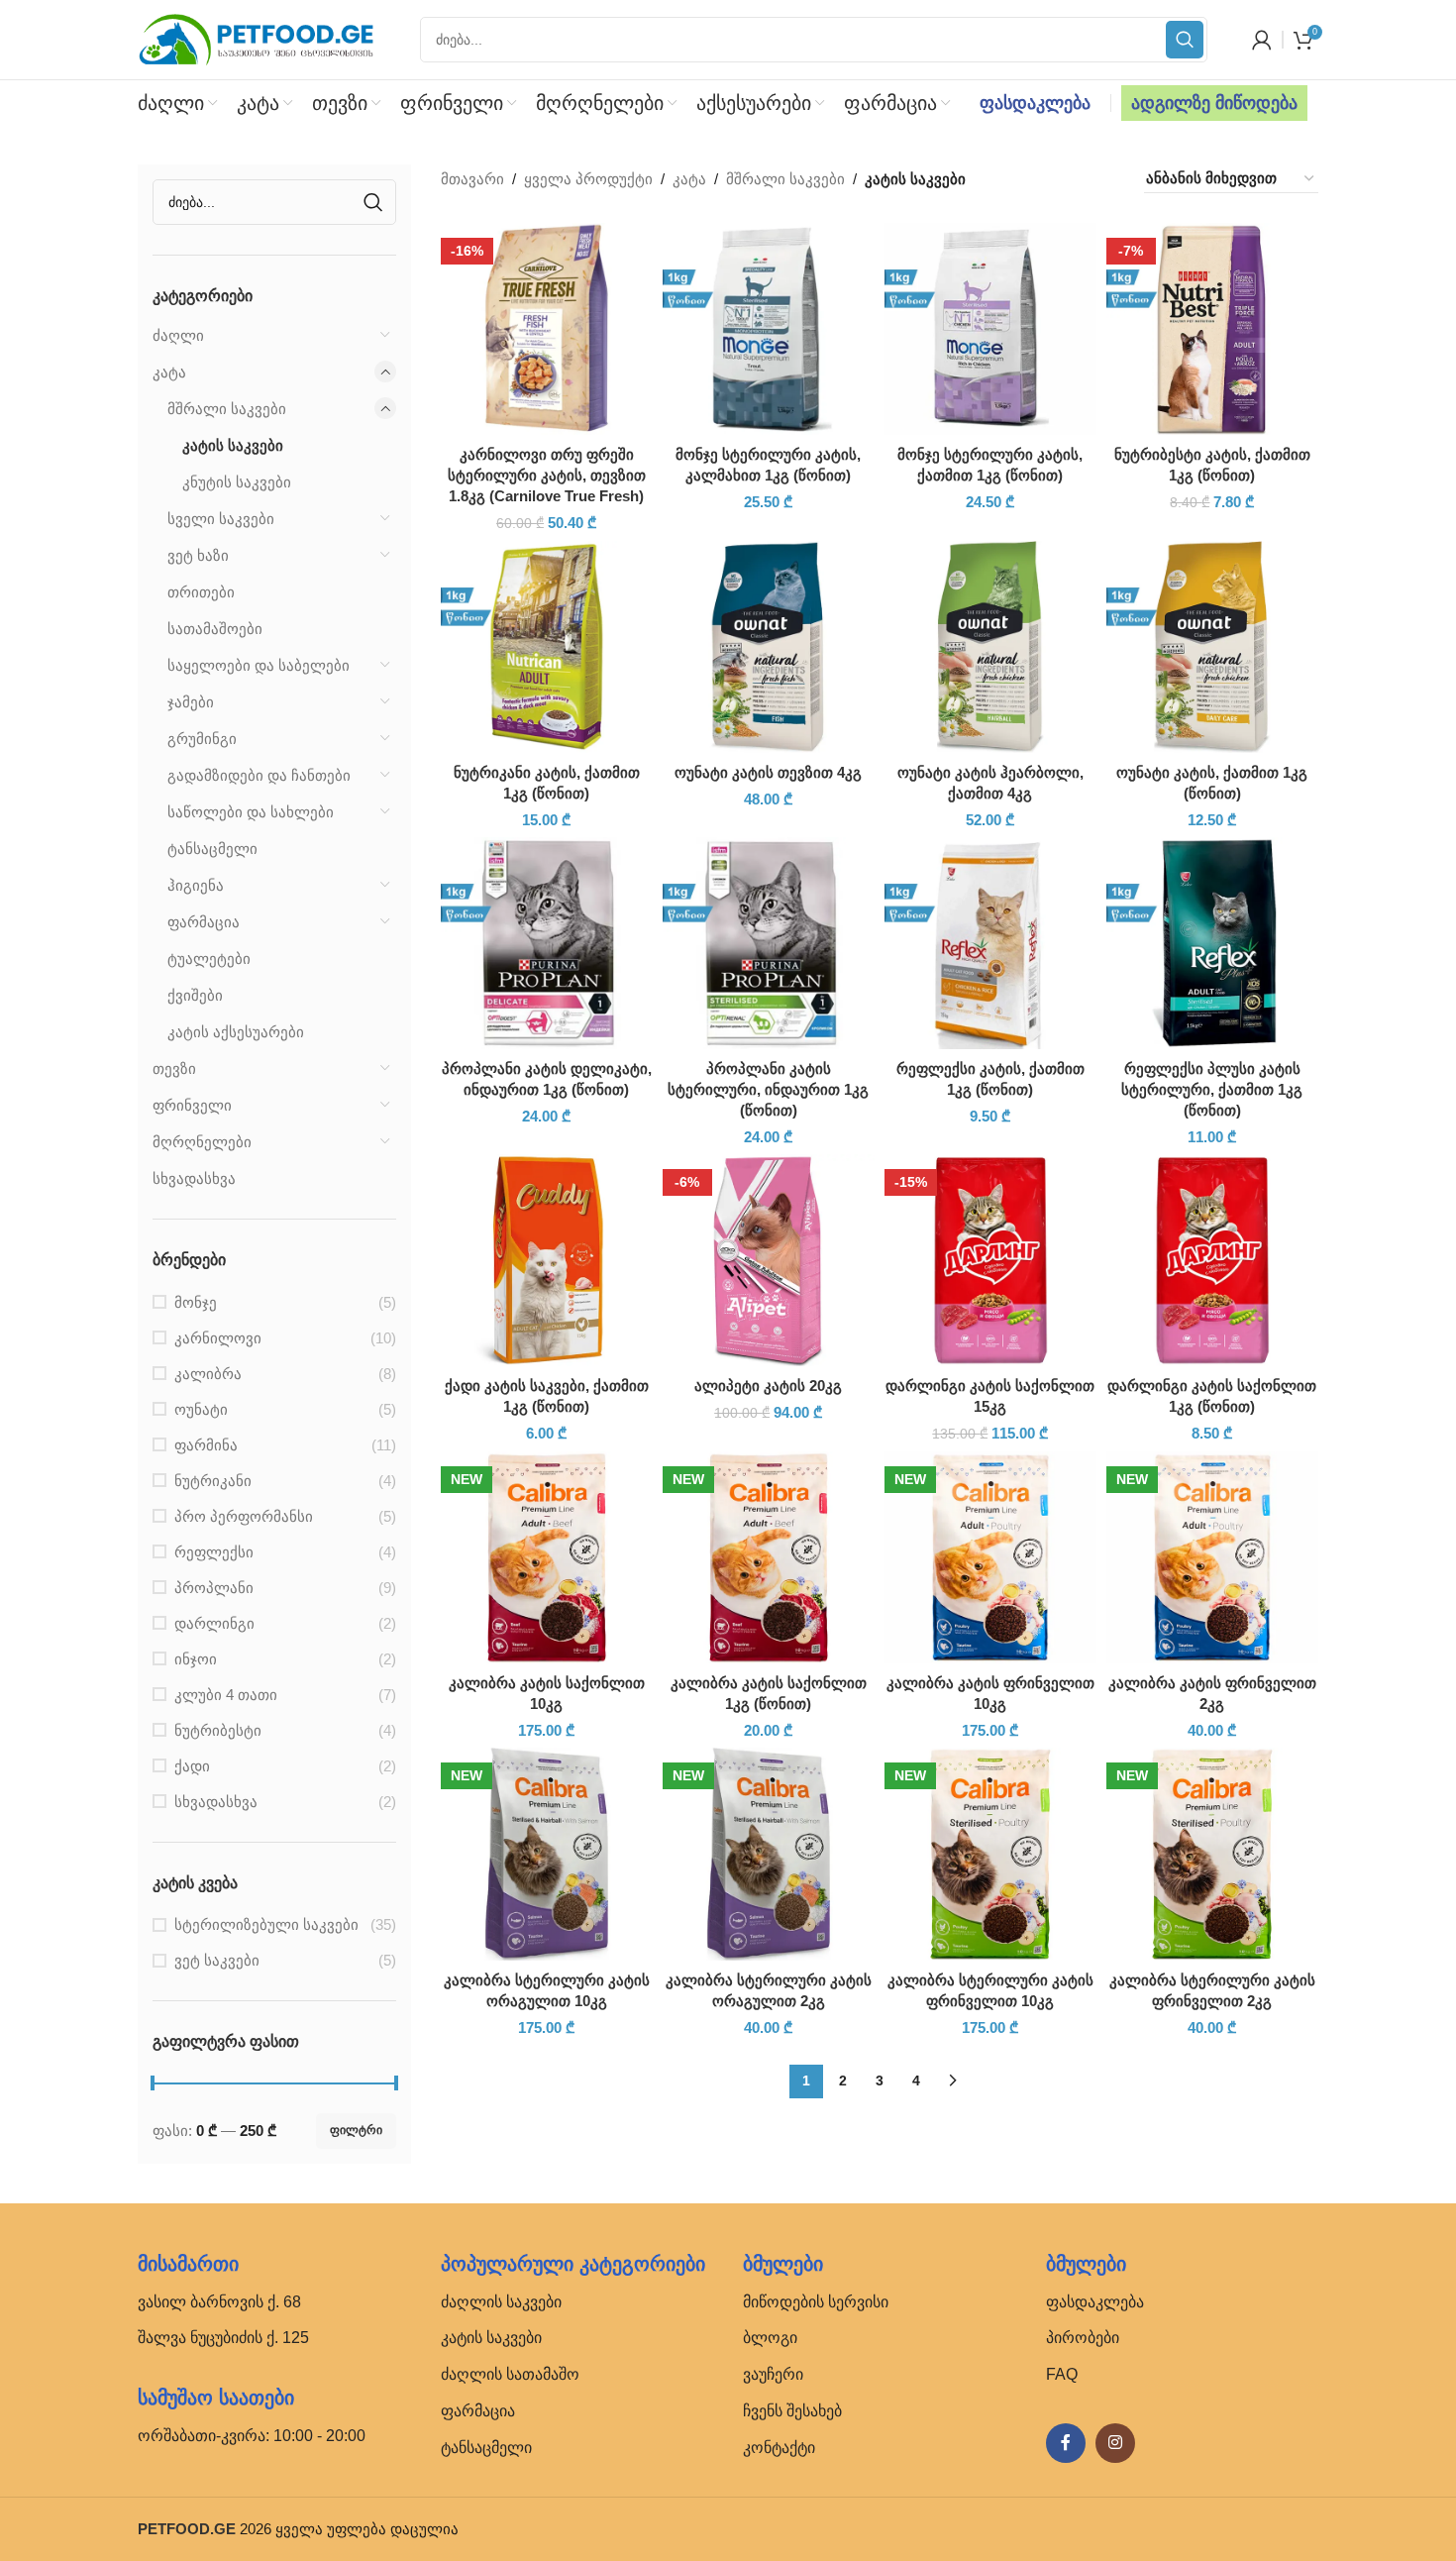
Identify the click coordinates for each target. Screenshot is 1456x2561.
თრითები (201, 592)
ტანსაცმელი (212, 849)
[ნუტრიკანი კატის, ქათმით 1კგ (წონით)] (547, 647)
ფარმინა (206, 1445)
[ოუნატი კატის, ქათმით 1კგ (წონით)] (1212, 647)
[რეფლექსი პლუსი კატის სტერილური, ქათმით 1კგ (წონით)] (1212, 943)
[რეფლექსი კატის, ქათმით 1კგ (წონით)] (990, 943)
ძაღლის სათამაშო (510, 2374)
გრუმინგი (202, 739)
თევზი (174, 1068)
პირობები (1083, 2338)
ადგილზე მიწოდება (1214, 103)
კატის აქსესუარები (236, 1032)
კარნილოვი (218, 1338)
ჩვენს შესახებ (792, 2411)
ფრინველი (192, 1105)
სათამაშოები (215, 629)
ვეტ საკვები (217, 1960)
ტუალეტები (209, 959)
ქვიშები (195, 995)
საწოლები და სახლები (251, 812)
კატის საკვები (233, 445)
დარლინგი (214, 1623)
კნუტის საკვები (237, 482)
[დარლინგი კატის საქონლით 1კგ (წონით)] (1212, 1260)
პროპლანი (214, 1588)
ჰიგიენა (196, 885)
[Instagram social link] (1115, 2443)
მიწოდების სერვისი (816, 2302)
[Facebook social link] (1066, 2443)
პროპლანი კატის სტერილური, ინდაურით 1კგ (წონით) (768, 1089)
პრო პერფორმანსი (244, 1516)
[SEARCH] (1185, 40)
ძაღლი (178, 335)
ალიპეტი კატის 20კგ (768, 1386)
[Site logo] (257, 38)
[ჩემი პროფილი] (1262, 40)
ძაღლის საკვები (501, 2302)
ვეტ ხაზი (198, 555)
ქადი (192, 1766)
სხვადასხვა (194, 1178)
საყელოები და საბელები (259, 665)
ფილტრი (356, 2130)
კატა (169, 372)
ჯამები (191, 702)
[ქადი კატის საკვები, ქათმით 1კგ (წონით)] (547, 1260)
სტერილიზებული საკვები (266, 1924)
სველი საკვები (221, 519)
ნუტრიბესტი (218, 1730)
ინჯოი (196, 1659)
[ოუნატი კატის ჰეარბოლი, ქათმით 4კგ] (990, 647)
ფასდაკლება (1035, 103)
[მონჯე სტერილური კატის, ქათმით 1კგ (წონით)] (990, 329)
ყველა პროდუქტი (588, 179)
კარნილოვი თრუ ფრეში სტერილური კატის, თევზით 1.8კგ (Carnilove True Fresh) (547, 475)
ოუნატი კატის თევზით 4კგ (768, 772)
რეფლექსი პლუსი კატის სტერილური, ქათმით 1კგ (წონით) (1212, 1089)
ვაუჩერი (773, 2374)
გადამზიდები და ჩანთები (259, 775)
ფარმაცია (204, 922)
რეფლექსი (214, 1552)
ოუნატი (201, 1409)
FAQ (1062, 2374)
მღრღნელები (202, 1142)
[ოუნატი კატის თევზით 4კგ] (769, 647)
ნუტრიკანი (213, 1481)
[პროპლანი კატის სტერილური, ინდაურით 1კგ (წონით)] (769, 943)
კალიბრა (208, 1374)
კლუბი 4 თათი (226, 1695)
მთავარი (472, 179)
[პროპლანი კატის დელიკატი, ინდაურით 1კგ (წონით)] (547, 943)
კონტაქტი (779, 2448)
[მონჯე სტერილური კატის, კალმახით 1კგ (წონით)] (769, 329)
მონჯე (196, 1302)
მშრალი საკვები (227, 409)
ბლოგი (770, 2338)
